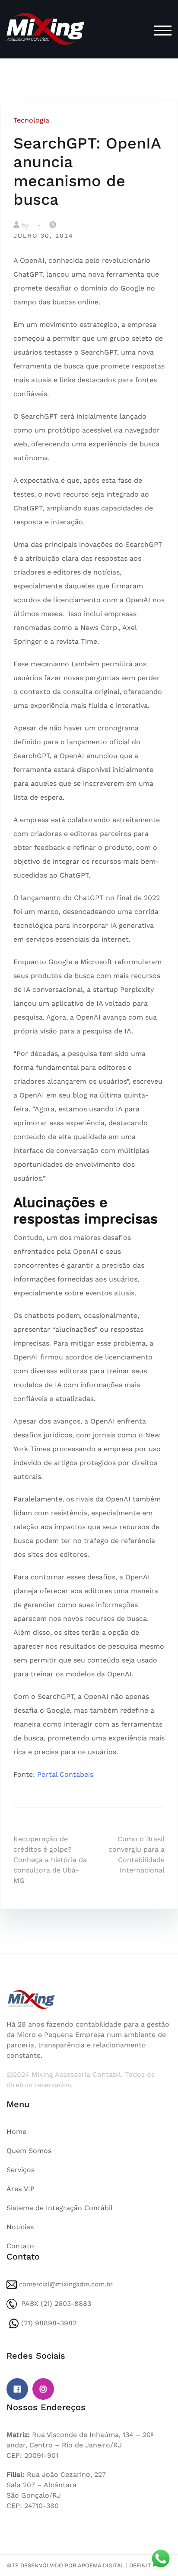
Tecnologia (31, 120)
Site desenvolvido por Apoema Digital (65, 2565)
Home (16, 2132)
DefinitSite (146, 2565)
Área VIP (21, 2189)
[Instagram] (43, 2389)
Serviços (21, 2170)
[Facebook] (17, 2389)
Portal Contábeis (65, 1774)
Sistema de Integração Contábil (60, 2208)
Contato (20, 2246)
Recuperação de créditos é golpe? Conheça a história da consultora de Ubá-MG (50, 1860)
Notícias (20, 2227)
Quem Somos (29, 2151)
